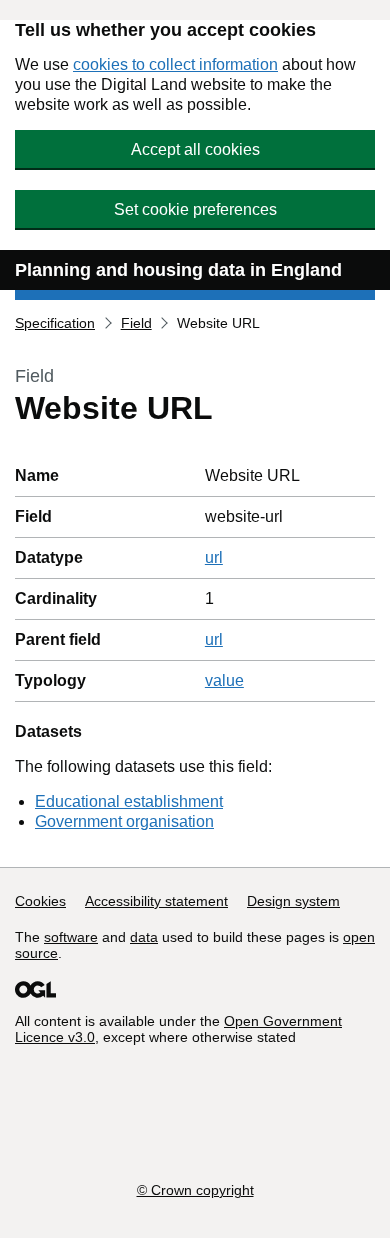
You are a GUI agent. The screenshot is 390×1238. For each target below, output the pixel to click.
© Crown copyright (195, 1190)
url (214, 557)
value (224, 680)
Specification (55, 323)
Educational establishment (129, 801)
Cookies (40, 901)
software (71, 937)
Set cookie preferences (195, 209)
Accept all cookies (195, 149)
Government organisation (124, 821)
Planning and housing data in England (178, 270)
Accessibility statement (156, 901)
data (144, 937)
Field (136, 323)
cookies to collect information (175, 64)
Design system (293, 901)
